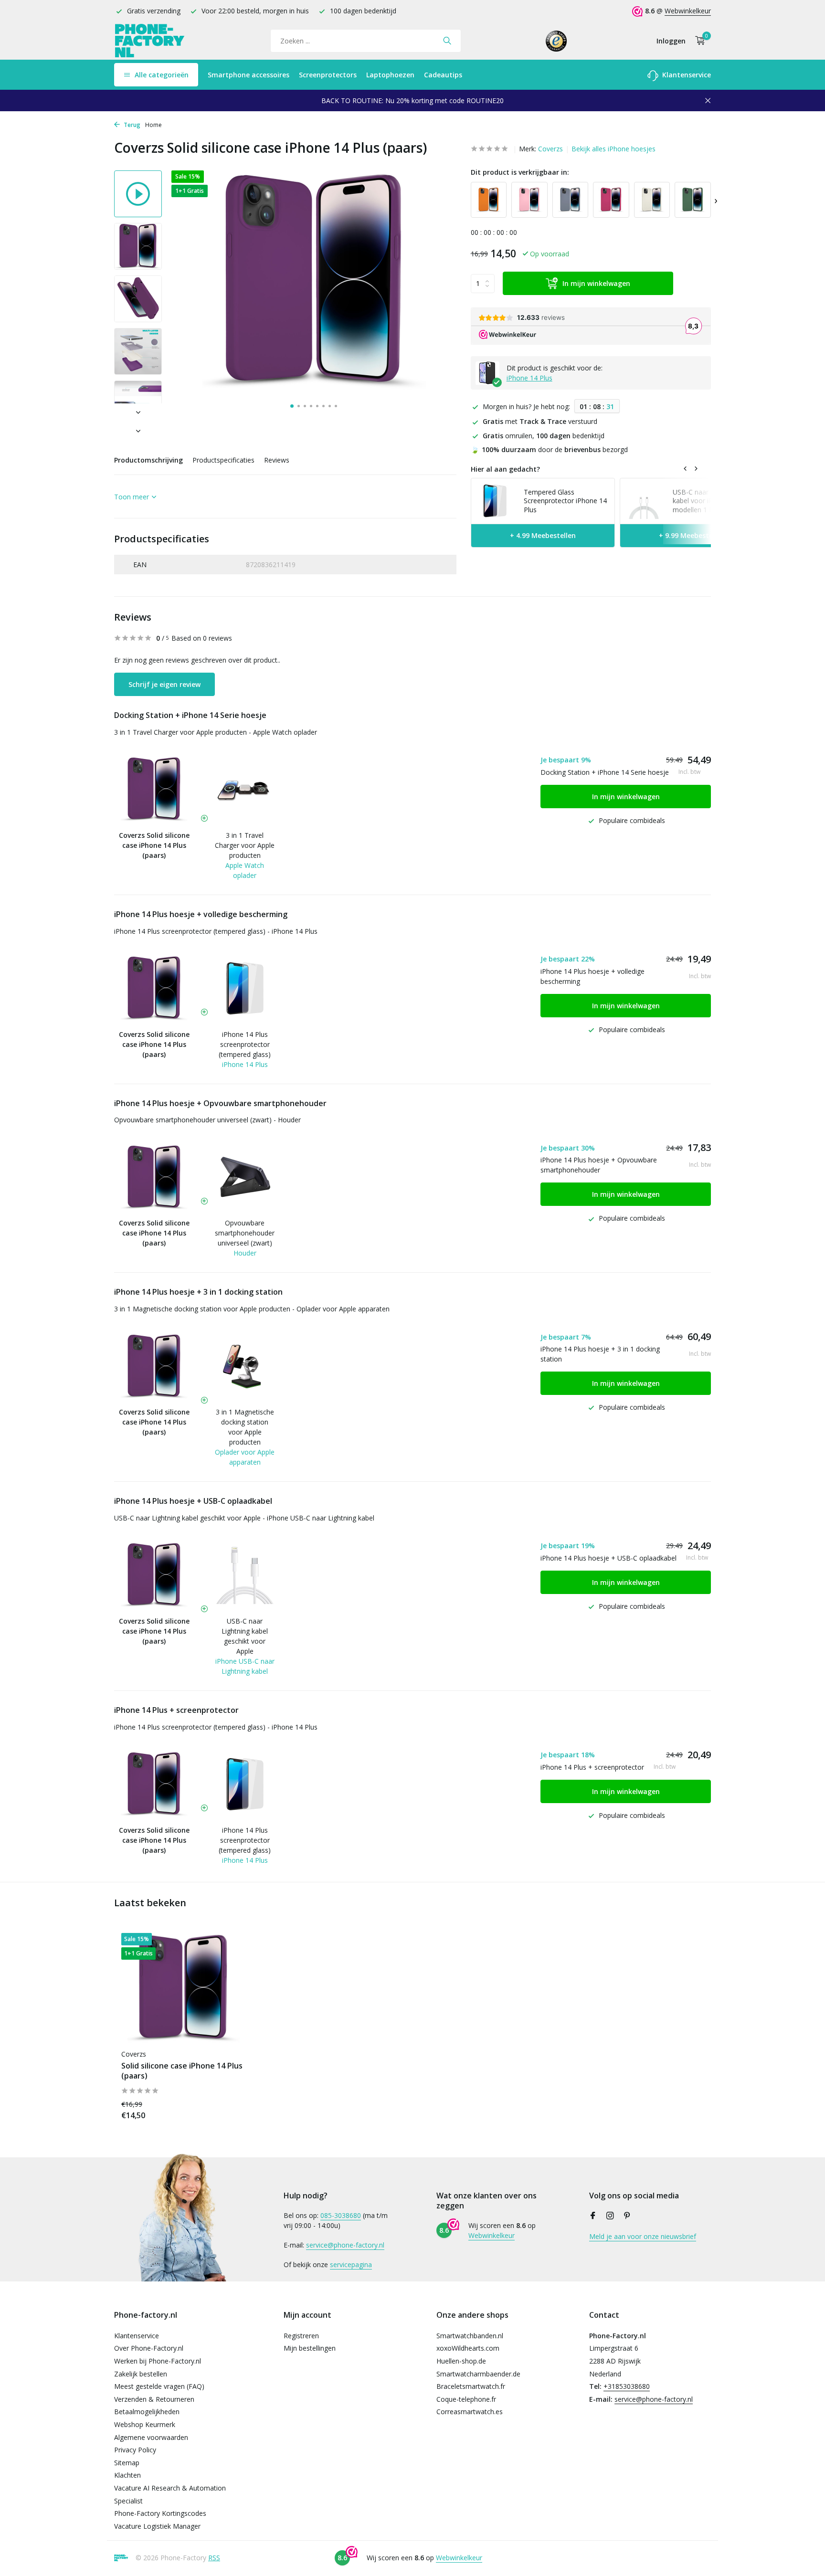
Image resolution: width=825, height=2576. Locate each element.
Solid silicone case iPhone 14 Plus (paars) (182, 2071)
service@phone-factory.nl (345, 2245)
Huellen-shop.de (461, 2361)
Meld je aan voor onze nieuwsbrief (643, 2236)
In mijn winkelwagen (596, 284)
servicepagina (351, 2265)
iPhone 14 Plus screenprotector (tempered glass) (245, 1044)
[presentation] (716, 200)
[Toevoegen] (229, 2110)
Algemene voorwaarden (151, 2437)
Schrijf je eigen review (164, 684)
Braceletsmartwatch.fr (471, 2386)
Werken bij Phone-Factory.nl (158, 2361)
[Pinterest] (627, 2216)
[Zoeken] (447, 41)
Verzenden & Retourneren (154, 2399)
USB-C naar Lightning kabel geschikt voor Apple (245, 1636)
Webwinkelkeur (688, 11)
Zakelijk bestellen (141, 2374)
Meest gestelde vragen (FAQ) (159, 2386)
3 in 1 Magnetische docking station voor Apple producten (245, 1427)
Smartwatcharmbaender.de (478, 2374)
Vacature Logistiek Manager (157, 2526)
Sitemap (127, 2463)
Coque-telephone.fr (466, 2399)
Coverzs (550, 149)
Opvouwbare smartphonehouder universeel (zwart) (245, 1233)
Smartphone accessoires (249, 75)
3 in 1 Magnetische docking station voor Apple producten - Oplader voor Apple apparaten (252, 1309)
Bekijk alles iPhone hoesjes (613, 149)
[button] (292, 406)
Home (153, 125)
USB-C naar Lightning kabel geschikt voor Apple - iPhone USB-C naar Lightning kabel (244, 1518)
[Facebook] (593, 2216)
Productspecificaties (223, 460)
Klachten (127, 2475)
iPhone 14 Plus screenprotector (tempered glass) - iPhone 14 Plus (216, 931)
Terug (131, 125)
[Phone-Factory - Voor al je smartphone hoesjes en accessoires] (150, 41)
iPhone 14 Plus (529, 378)
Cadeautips (443, 75)
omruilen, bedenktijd (544, 436)
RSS (214, 2558)
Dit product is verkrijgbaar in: (520, 172)
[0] (698, 41)
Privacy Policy (135, 2450)
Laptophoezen (390, 75)
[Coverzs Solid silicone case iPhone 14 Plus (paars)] (183, 1989)
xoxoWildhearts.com (468, 2348)
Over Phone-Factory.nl (149, 2348)
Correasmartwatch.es (470, 2412)
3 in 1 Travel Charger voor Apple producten (245, 845)
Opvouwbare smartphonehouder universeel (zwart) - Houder (207, 1120)
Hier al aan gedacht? (505, 469)
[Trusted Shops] (556, 41)
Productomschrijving (148, 460)
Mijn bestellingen (310, 2348)
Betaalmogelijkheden (147, 2412)
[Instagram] (610, 2216)
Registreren (301, 2336)
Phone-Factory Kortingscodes (160, 2513)
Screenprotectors (328, 75)
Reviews (277, 460)
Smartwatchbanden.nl (470, 2336)
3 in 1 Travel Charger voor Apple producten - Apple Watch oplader (216, 732)
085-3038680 (341, 2215)
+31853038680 (627, 2386)
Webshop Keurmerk (145, 2424)
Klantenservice (686, 75)
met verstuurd (540, 422)
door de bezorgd (549, 449)
